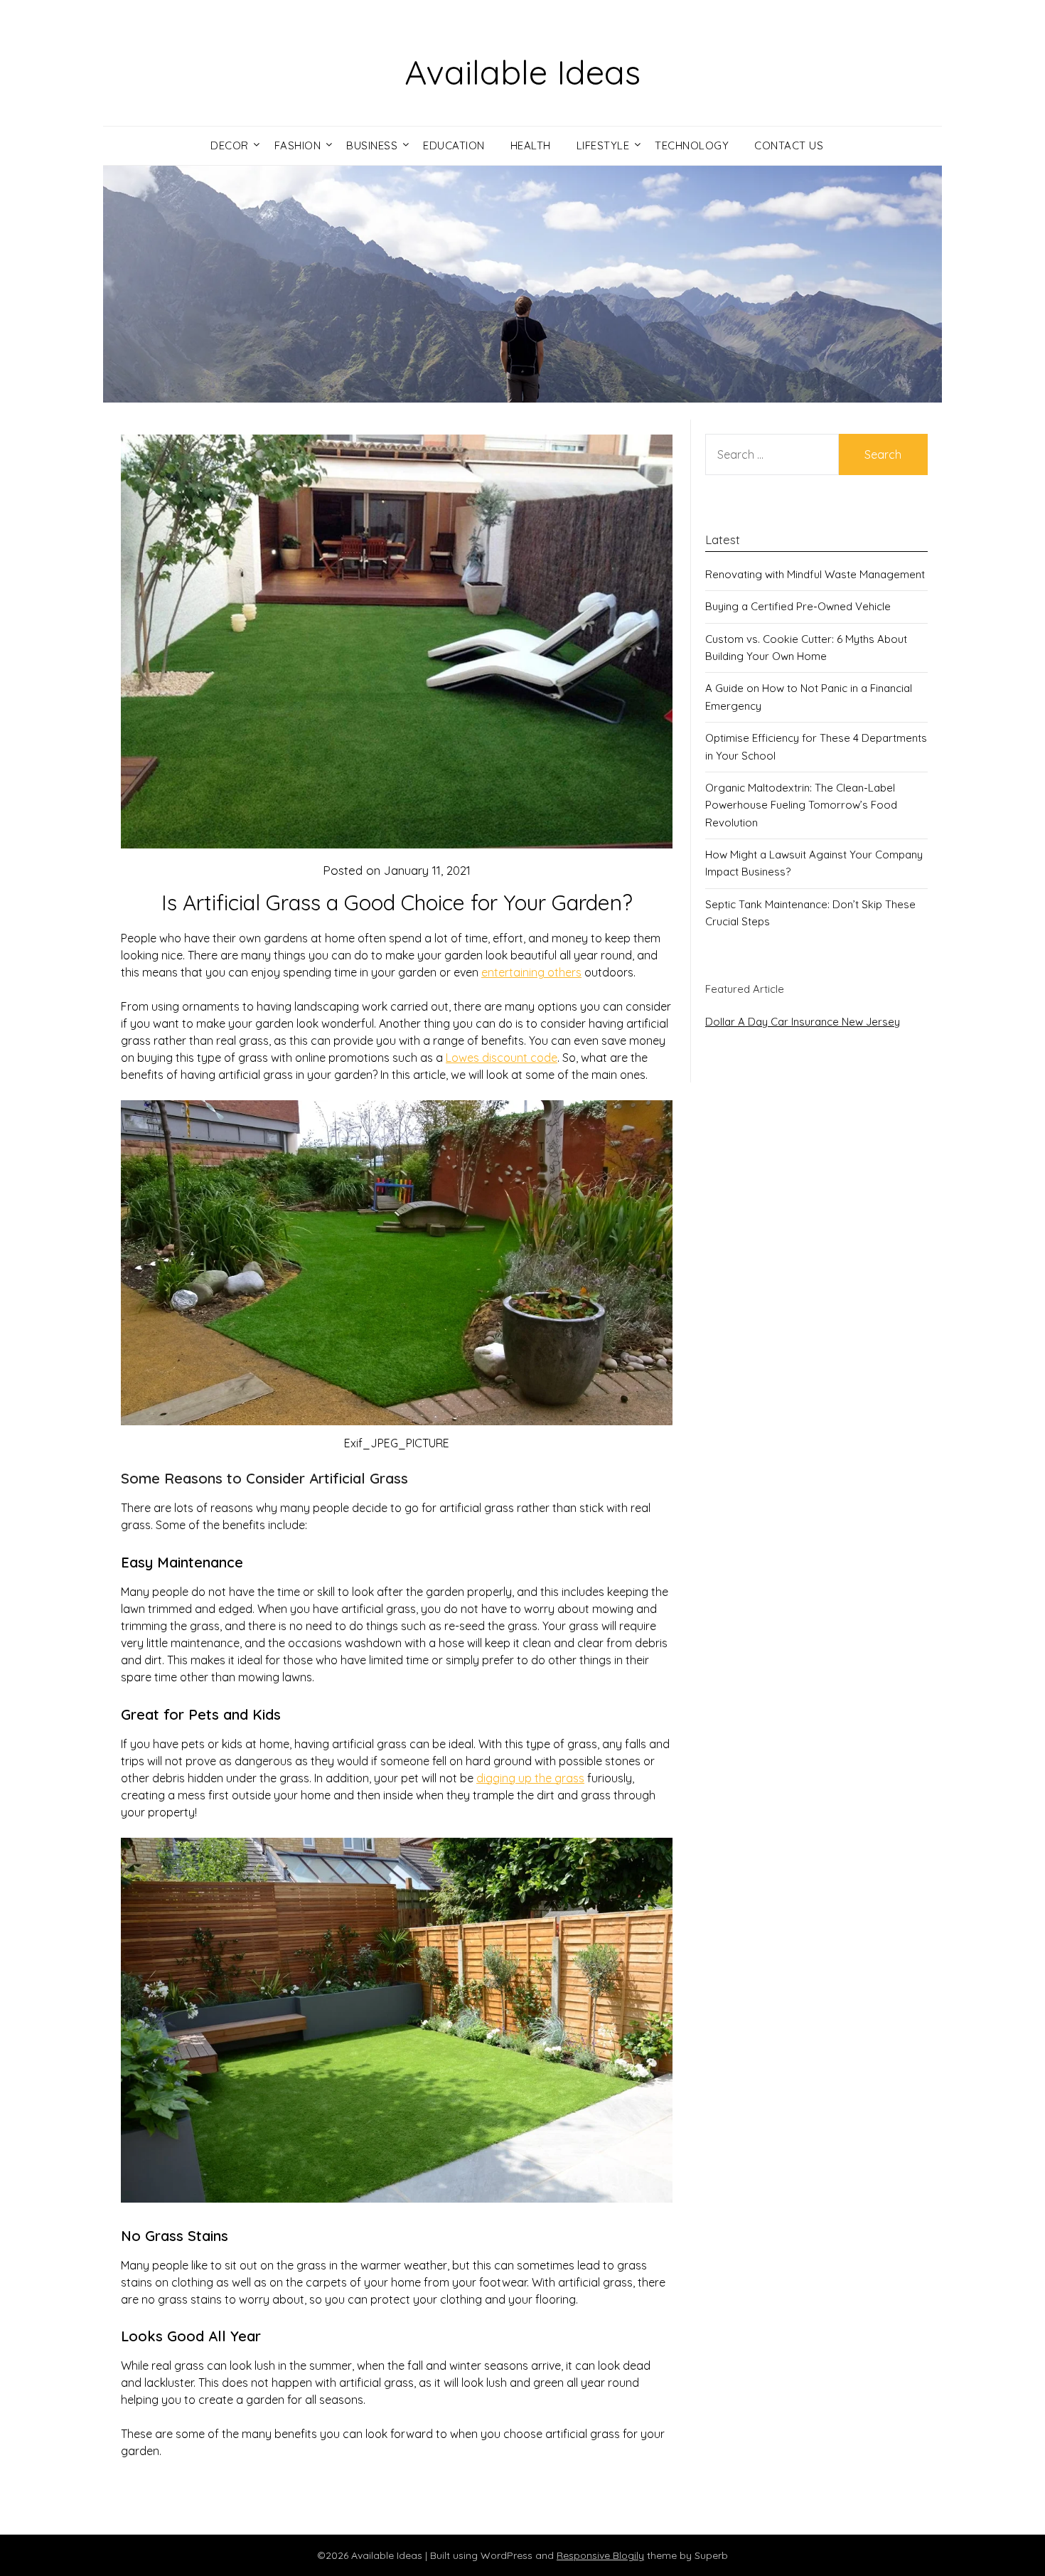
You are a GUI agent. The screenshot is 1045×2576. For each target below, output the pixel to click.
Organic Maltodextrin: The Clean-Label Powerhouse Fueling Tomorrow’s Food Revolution (801, 805)
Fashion (298, 145)
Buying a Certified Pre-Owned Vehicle (798, 606)
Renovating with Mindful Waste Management (815, 574)
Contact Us (789, 145)
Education (454, 145)
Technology (692, 145)
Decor (230, 145)
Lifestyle (603, 145)
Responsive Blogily (600, 2555)
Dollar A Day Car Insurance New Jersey (803, 1022)
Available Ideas (522, 72)
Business (372, 145)
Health (531, 145)
